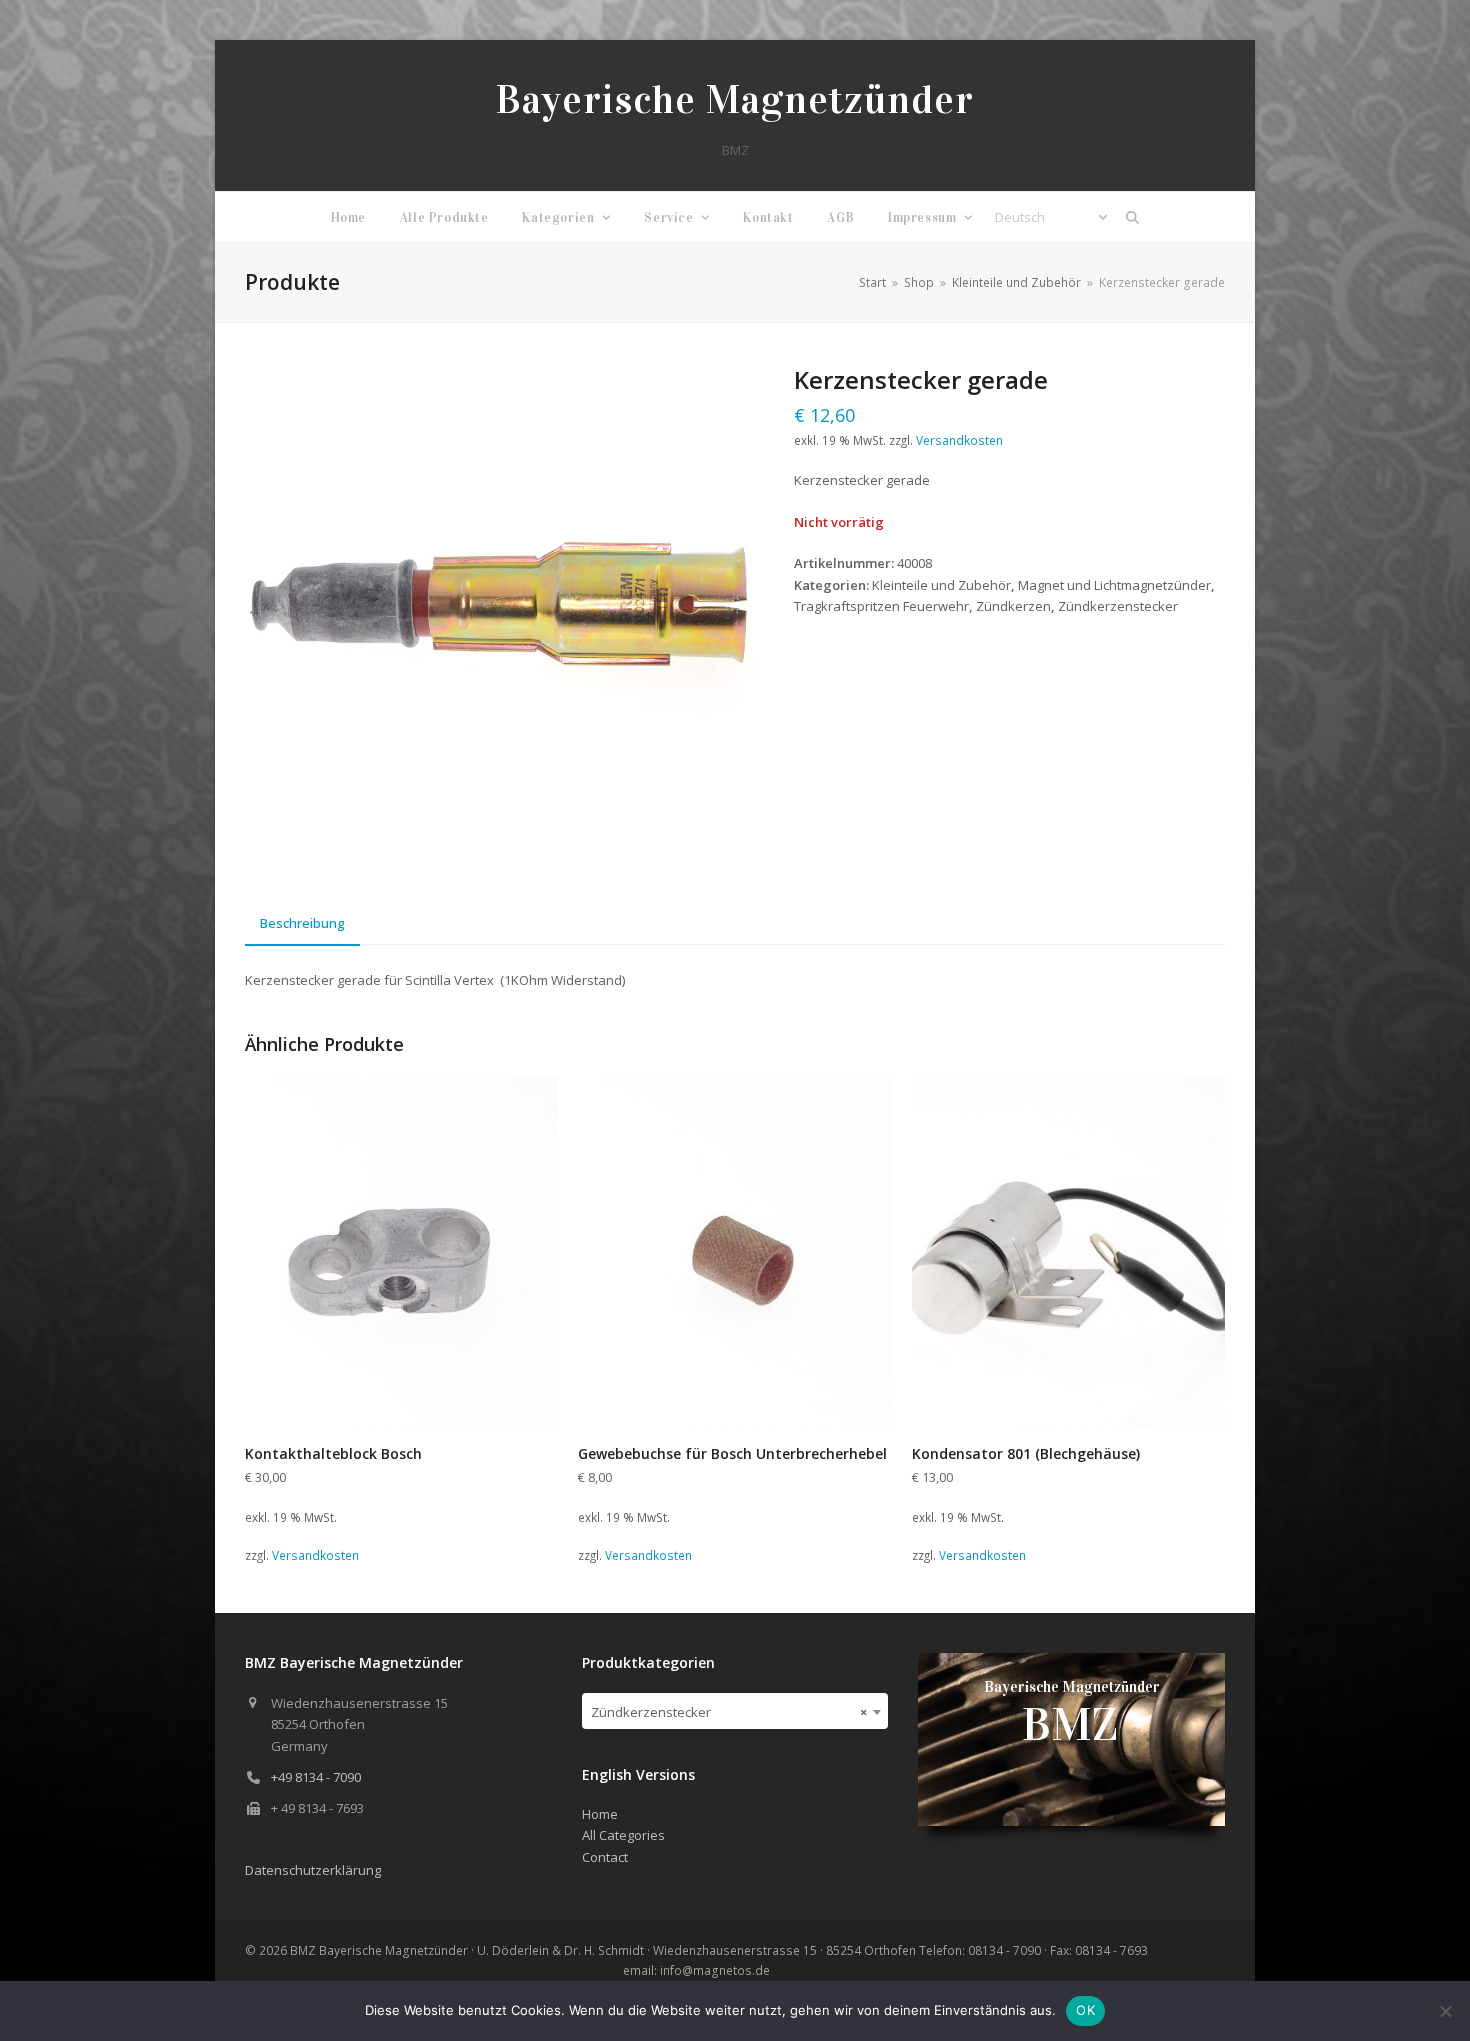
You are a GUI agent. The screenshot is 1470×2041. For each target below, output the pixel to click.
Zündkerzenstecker (1118, 606)
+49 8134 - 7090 (316, 1777)
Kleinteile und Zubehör (941, 585)
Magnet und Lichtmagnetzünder (1114, 585)
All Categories (623, 1835)
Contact (605, 1857)
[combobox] (735, 1711)
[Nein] (1445, 2011)
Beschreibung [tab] (302, 923)
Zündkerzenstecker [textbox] (729, 1712)
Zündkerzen (1013, 606)
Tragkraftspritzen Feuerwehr (881, 606)
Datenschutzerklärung (313, 1870)
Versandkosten (959, 440)
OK (1085, 2010)
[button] (1133, 217)
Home (600, 1814)
